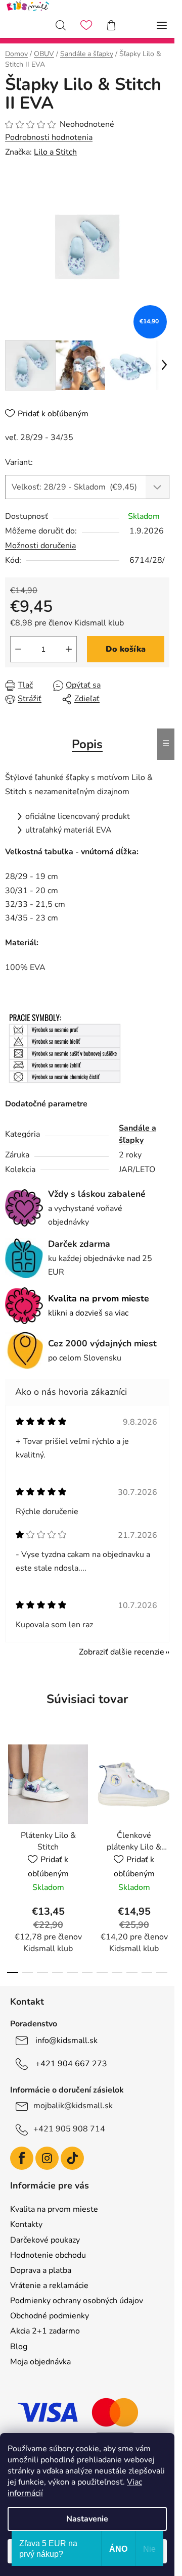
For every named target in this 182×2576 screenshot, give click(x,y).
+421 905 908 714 (69, 2129)
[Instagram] (47, 2158)
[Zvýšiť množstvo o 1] (69, 649)
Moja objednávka (40, 2362)
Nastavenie (87, 2519)
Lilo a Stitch (55, 152)
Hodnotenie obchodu (48, 2255)
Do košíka (126, 649)
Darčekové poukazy (45, 2240)
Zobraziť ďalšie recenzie (122, 1652)
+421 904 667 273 (71, 2064)
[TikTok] (72, 2158)
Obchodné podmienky (50, 2316)
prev (11, 1792)
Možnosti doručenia (40, 546)
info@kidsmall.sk (66, 2040)
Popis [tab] (87, 744)
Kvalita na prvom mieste (54, 2209)
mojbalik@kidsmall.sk (73, 2106)
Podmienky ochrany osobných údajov (77, 2301)
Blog (19, 2347)
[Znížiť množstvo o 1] (18, 649)
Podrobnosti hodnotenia (49, 137)
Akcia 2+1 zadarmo (45, 2331)
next (164, 1792)
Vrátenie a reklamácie (49, 2286)
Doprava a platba (41, 2270)
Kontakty (26, 2224)
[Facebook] (22, 2158)
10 (162, 1972)
